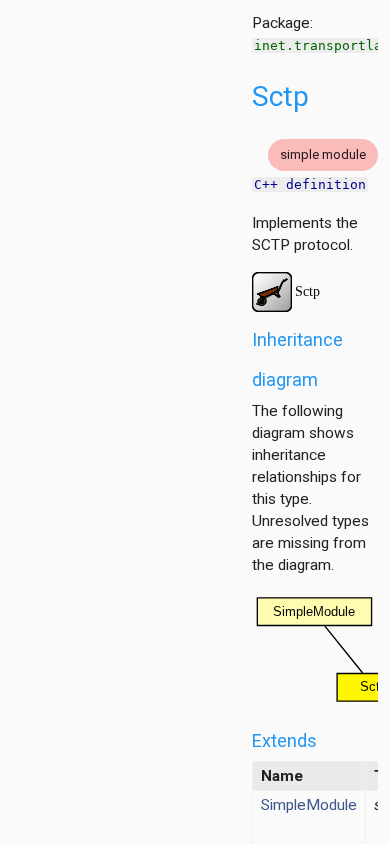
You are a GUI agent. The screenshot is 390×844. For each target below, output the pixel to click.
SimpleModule (309, 805)
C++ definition (310, 184)
